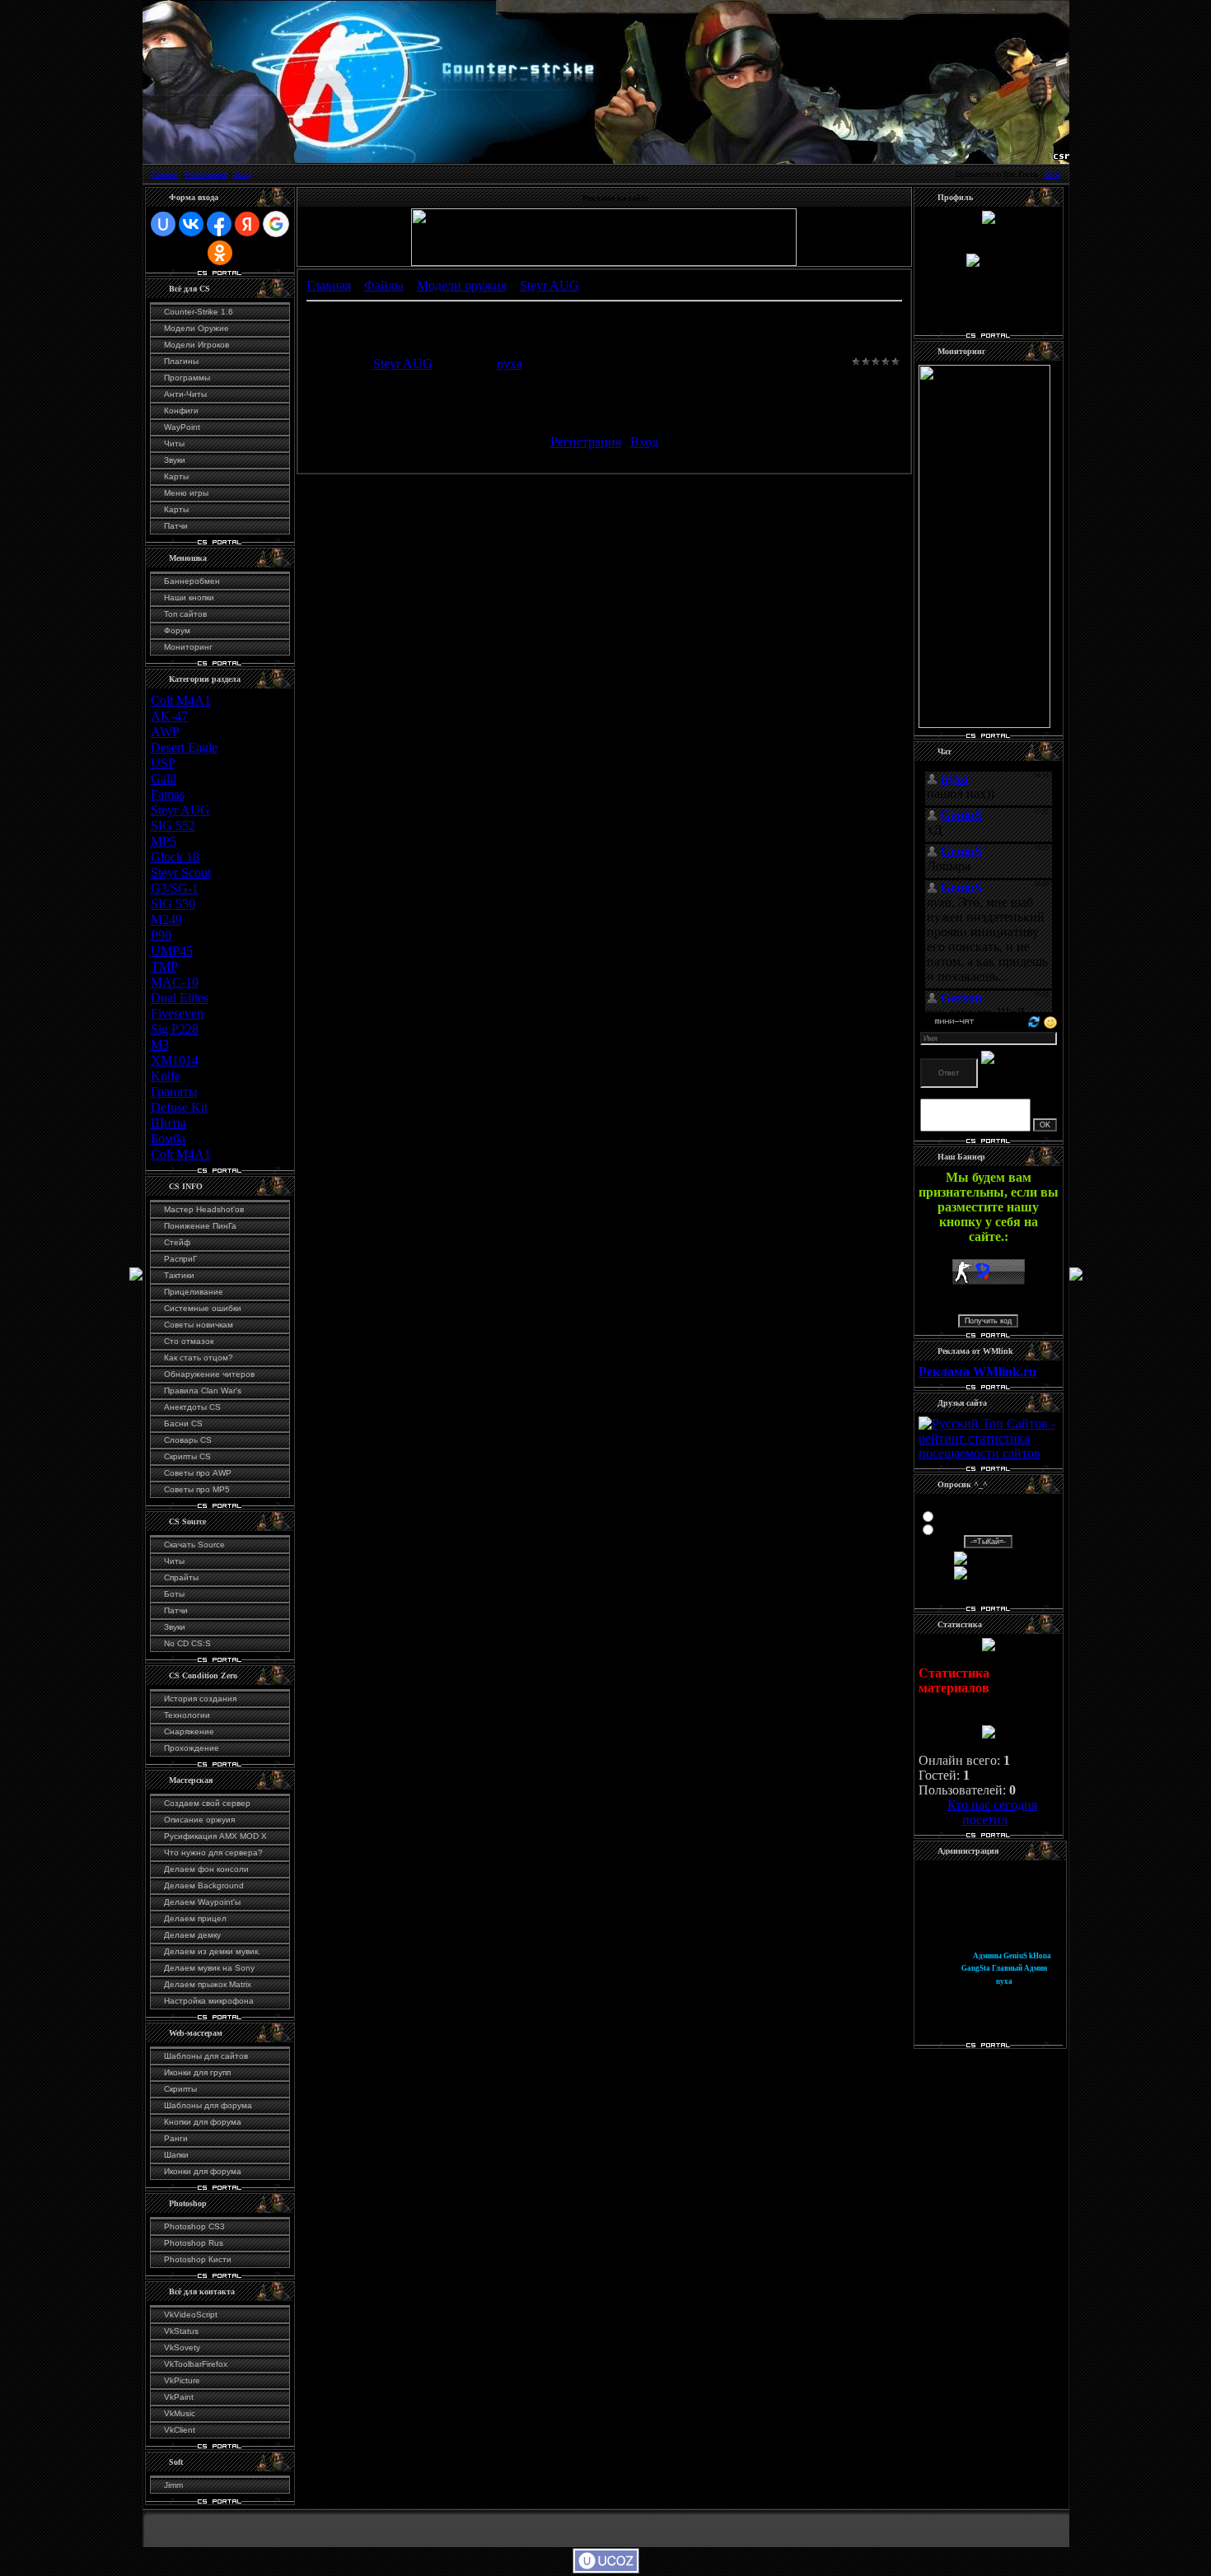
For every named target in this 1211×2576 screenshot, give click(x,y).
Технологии (187, 1715)
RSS (1052, 174)
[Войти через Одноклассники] (220, 253)
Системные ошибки (203, 1308)
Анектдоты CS (192, 1407)
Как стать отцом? (199, 1358)
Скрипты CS (187, 1456)
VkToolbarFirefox (196, 2364)
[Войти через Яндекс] (247, 224)
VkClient (180, 2430)
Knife (166, 1076)
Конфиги (181, 411)
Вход (243, 174)
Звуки (175, 460)
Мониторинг (188, 647)
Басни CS (183, 1423)
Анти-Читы (185, 394)
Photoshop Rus (194, 2243)
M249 (166, 919)
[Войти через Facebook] (219, 224)
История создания (200, 1699)
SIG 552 (173, 826)
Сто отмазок (189, 1341)
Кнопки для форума (203, 2122)
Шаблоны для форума (208, 2105)
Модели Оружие (196, 328)
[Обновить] (1034, 1021)
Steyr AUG (180, 810)
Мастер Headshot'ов (204, 1209)
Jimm (173, 2485)
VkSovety (182, 2347)
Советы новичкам (199, 1325)
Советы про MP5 (197, 1489)
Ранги (176, 2138)
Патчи (176, 526)
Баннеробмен (192, 581)
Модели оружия (462, 285)
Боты (174, 1594)
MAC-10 (175, 982)
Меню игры (186, 493)
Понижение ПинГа (200, 1226)
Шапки (176, 2155)
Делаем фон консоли (206, 1869)
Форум (177, 630)
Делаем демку (192, 1935)
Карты (176, 476)
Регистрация (206, 174)
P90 (161, 935)
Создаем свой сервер (207, 1803)
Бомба (168, 1139)
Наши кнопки (189, 597)
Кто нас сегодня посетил (992, 1812)
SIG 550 (173, 904)
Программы (187, 378)
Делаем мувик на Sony (209, 1968)
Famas (168, 794)
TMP (164, 966)
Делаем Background (204, 1885)
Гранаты (174, 1092)
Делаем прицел (195, 1918)
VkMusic (180, 2413)
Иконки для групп (197, 2072)
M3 (160, 1045)
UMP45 (172, 951)
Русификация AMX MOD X (215, 1836)
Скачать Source (194, 1545)
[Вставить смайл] (1050, 1021)
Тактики (179, 1275)
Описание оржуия (199, 1820)
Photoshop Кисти (198, 2259)
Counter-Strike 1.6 (199, 312)
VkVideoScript (191, 2315)
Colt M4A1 (181, 700)
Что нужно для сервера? (213, 1853)
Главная (165, 174)
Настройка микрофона (209, 2001)
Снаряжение (189, 1731)
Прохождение (192, 1748)
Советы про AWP (198, 1473)
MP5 (164, 841)
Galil (164, 779)
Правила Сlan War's (203, 1391)
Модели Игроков (196, 345)
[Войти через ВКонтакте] (191, 224)
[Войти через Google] (276, 224)
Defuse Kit (179, 1107)
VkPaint (179, 2397)
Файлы (384, 285)
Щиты (168, 1123)
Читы (174, 443)
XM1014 (175, 1060)
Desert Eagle (184, 747)
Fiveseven (177, 1013)
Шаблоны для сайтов (206, 2056)
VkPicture (182, 2380)
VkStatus (181, 2331)
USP (163, 763)
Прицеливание (194, 1292)
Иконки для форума (203, 2171)
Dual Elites (180, 998)
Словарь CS (188, 1440)
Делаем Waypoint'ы (202, 1902)
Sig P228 (175, 1029)
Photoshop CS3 (194, 2226)
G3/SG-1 (175, 888)
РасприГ (180, 1259)
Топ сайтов (185, 614)
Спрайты (181, 1577)
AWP (165, 732)
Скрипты (180, 2089)
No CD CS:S (187, 1643)
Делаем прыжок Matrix (208, 1984)
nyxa (510, 364)
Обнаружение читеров (209, 1374)
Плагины (181, 361)
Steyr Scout (181, 873)
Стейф (177, 1242)
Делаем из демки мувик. (212, 1951)
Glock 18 (175, 857)
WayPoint (182, 427)
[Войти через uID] (163, 224)
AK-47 (169, 716)
